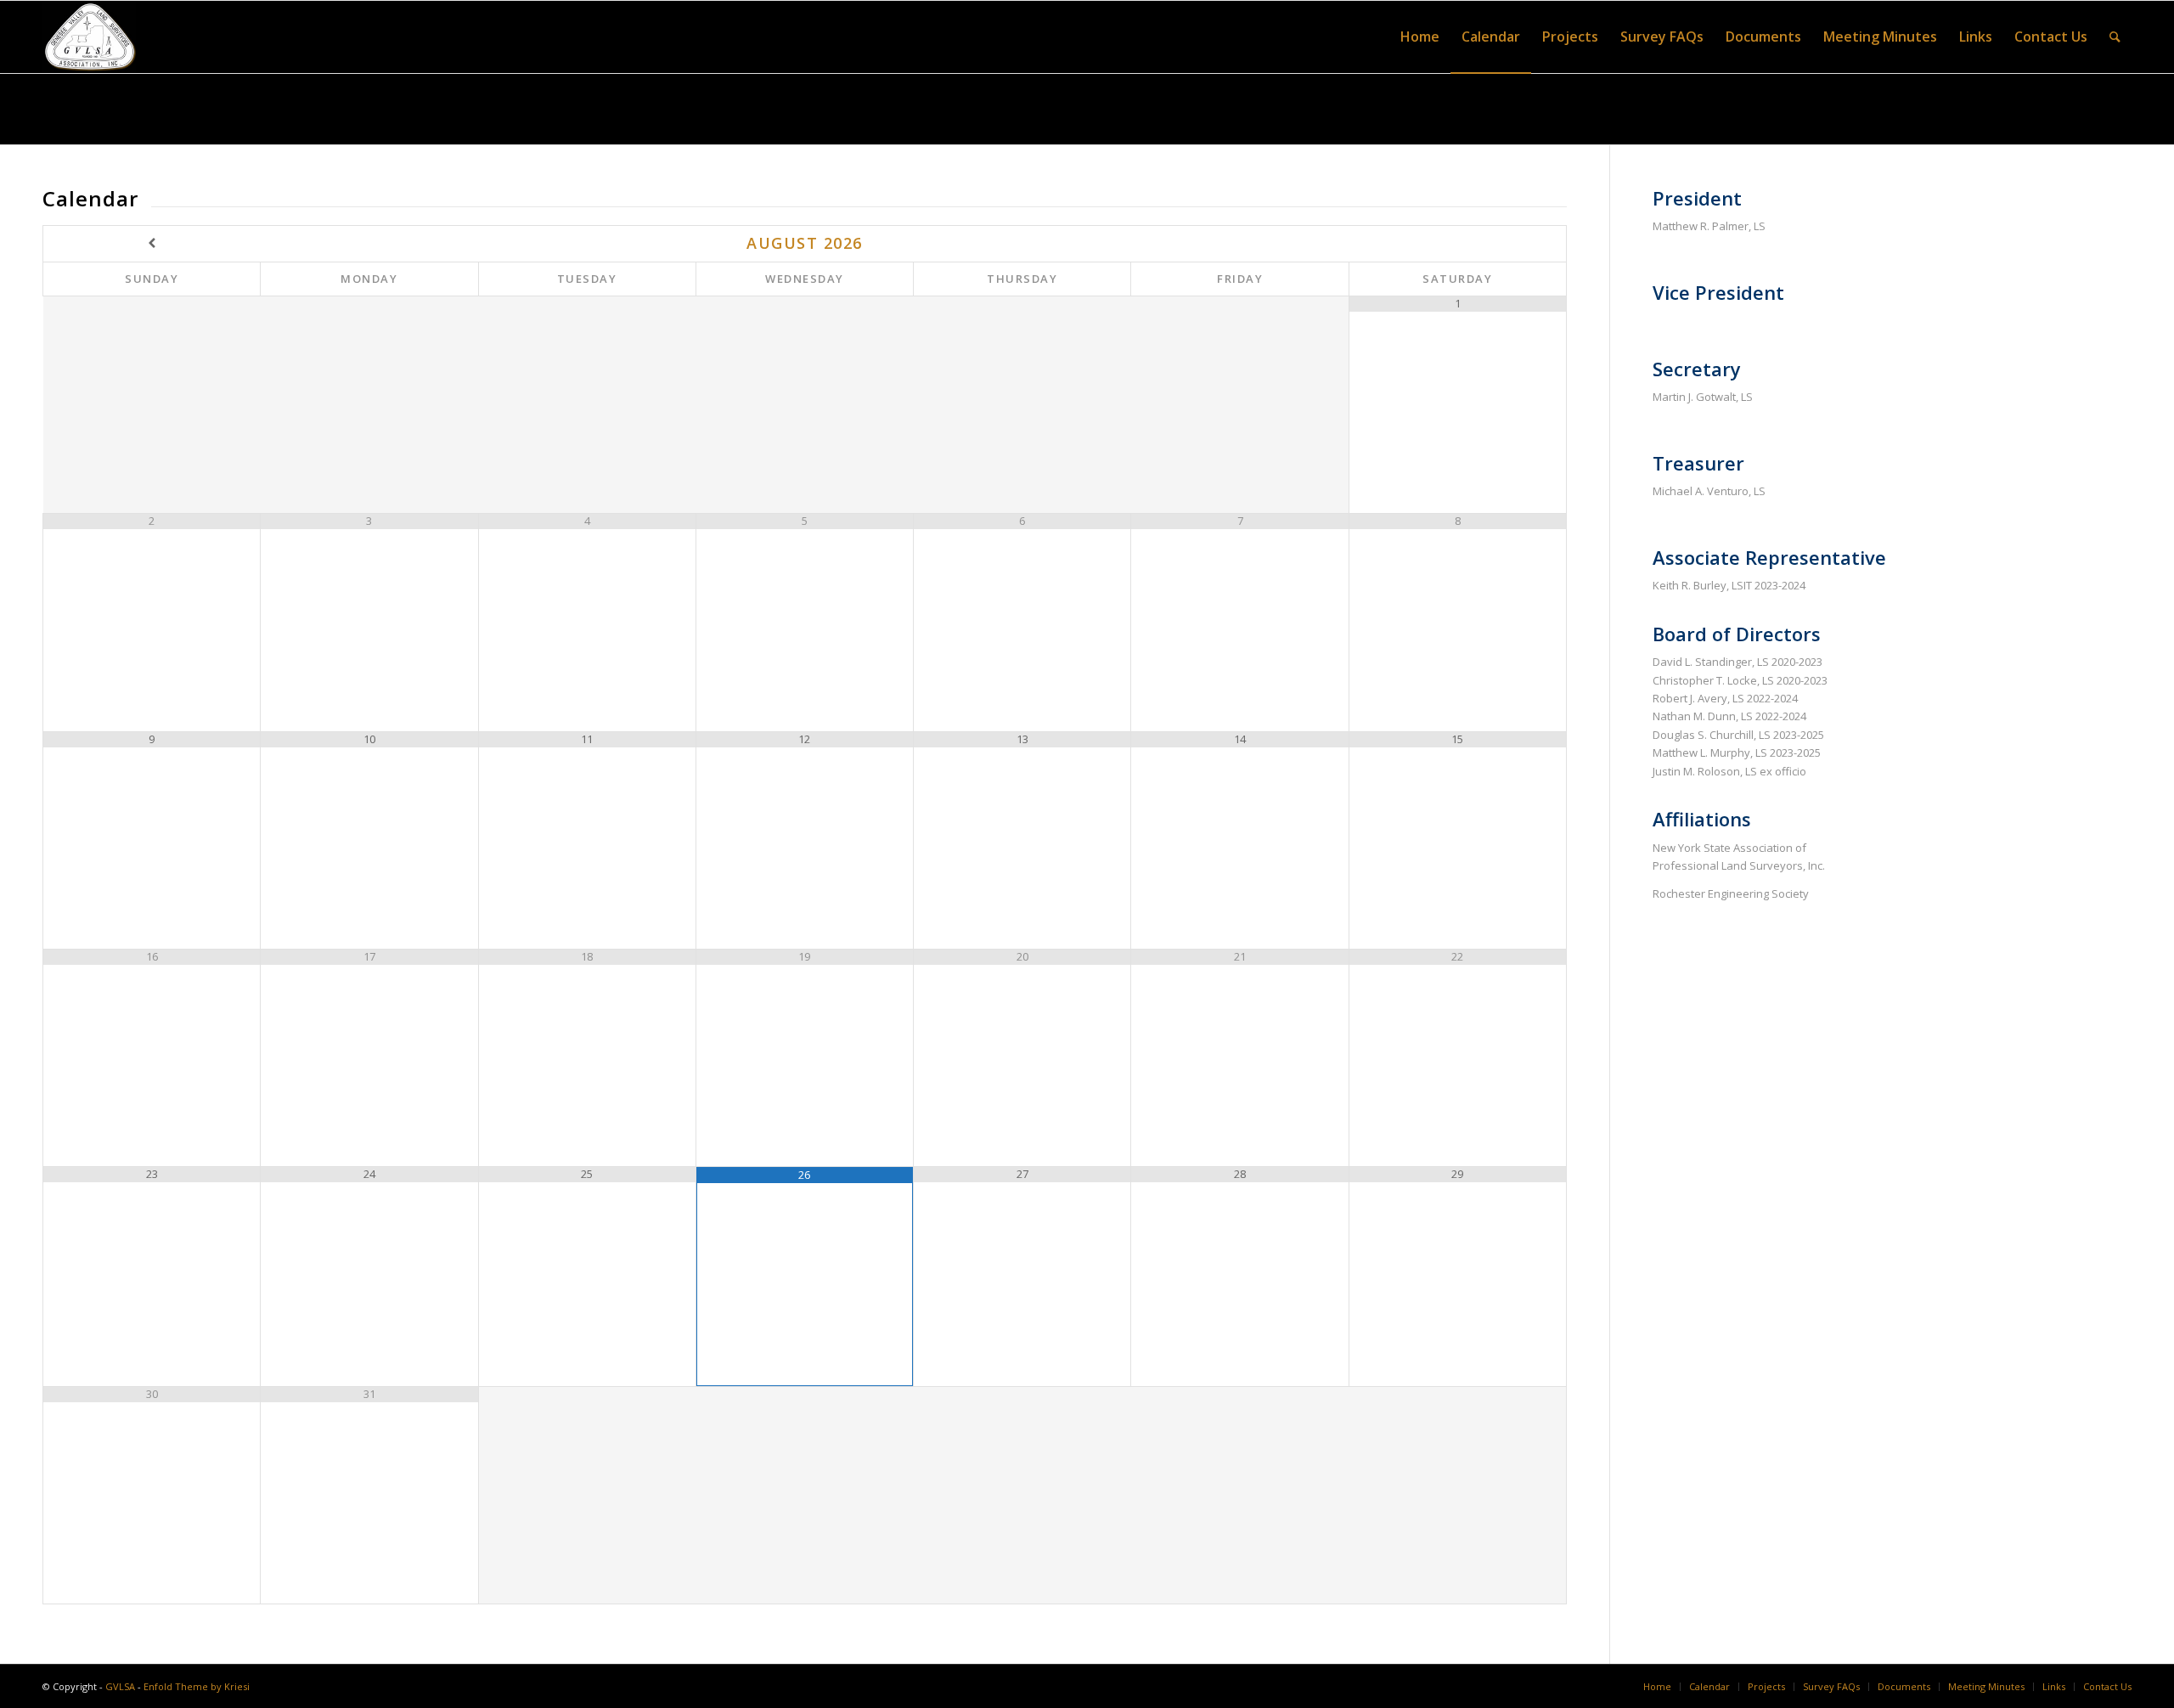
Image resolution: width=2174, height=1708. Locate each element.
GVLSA (120, 1686)
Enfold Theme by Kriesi (197, 1686)
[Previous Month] (152, 243)
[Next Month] (1457, 243)
